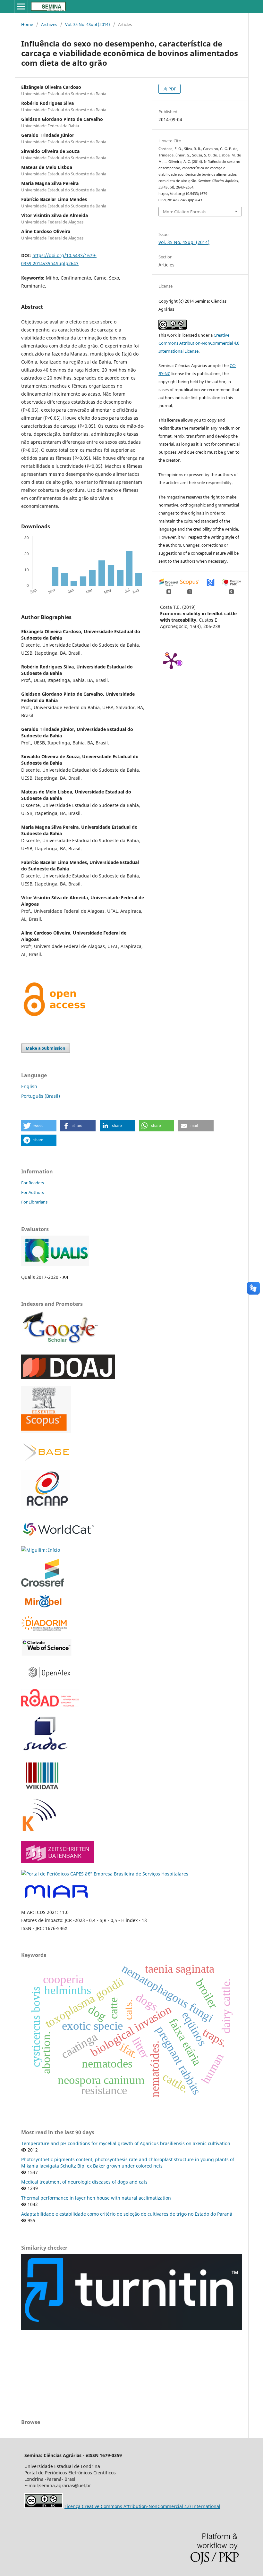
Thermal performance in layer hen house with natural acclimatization (96, 2198)
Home (27, 24)
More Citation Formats (185, 212)
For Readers (33, 1183)
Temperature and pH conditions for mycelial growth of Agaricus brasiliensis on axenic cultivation (126, 2143)
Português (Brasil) (41, 1096)
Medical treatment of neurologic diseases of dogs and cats (84, 2182)
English (29, 1086)
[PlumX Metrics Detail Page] (171, 660)
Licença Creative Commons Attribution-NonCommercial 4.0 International (142, 2506)
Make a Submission (46, 1048)
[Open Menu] (21, 6)
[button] (39, 1126)
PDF (172, 89)
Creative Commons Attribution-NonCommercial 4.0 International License (199, 343)
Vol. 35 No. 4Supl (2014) (88, 24)
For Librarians (34, 1202)
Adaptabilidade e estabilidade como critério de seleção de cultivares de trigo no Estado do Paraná (127, 2214)
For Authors (33, 1192)
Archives (49, 24)
